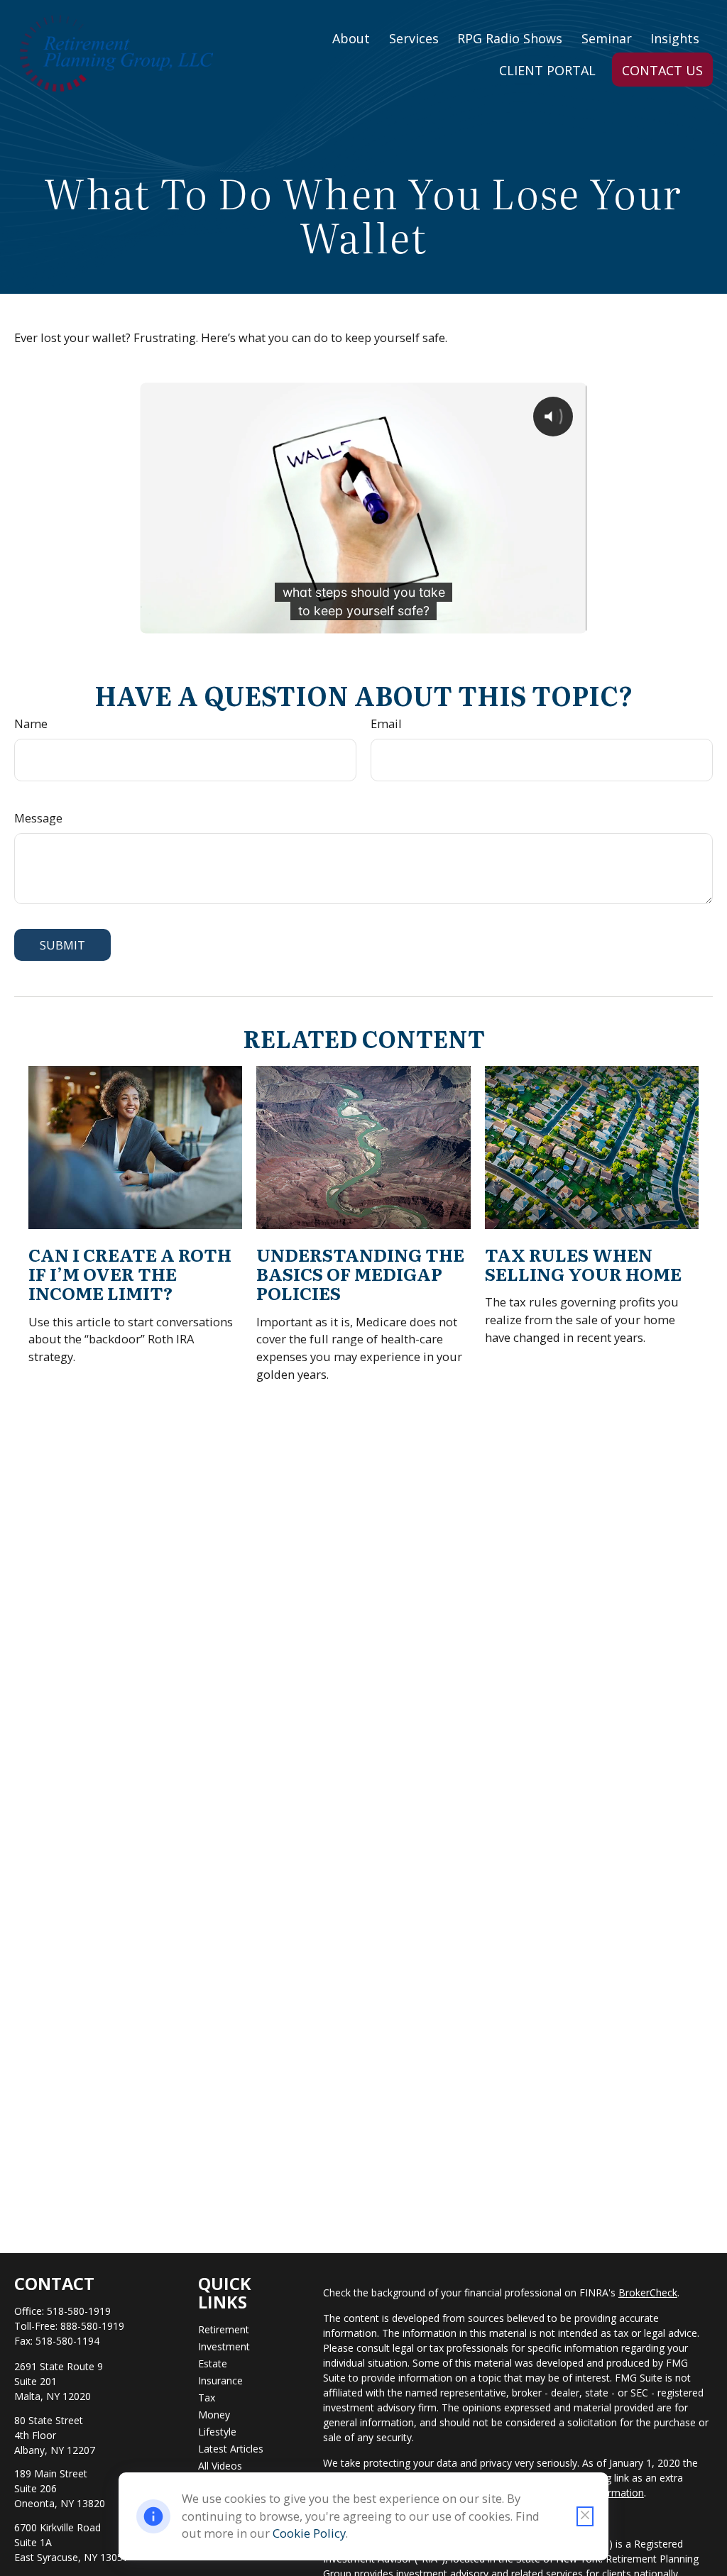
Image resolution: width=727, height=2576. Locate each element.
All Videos (220, 2466)
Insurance (220, 2380)
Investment (224, 2346)
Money (214, 2415)
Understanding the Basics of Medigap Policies (360, 1273)
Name (31, 723)
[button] (351, 37)
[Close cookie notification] (585, 2516)
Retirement (224, 2329)
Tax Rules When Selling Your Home (583, 1264)
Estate (213, 2363)
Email (386, 723)
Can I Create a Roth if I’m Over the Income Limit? (130, 1273)
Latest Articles (231, 2449)
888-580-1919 (92, 2326)
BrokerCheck (648, 2292)
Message (38, 818)
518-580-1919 (79, 2311)
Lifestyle (217, 2432)
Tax (207, 2398)
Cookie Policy (309, 2533)
